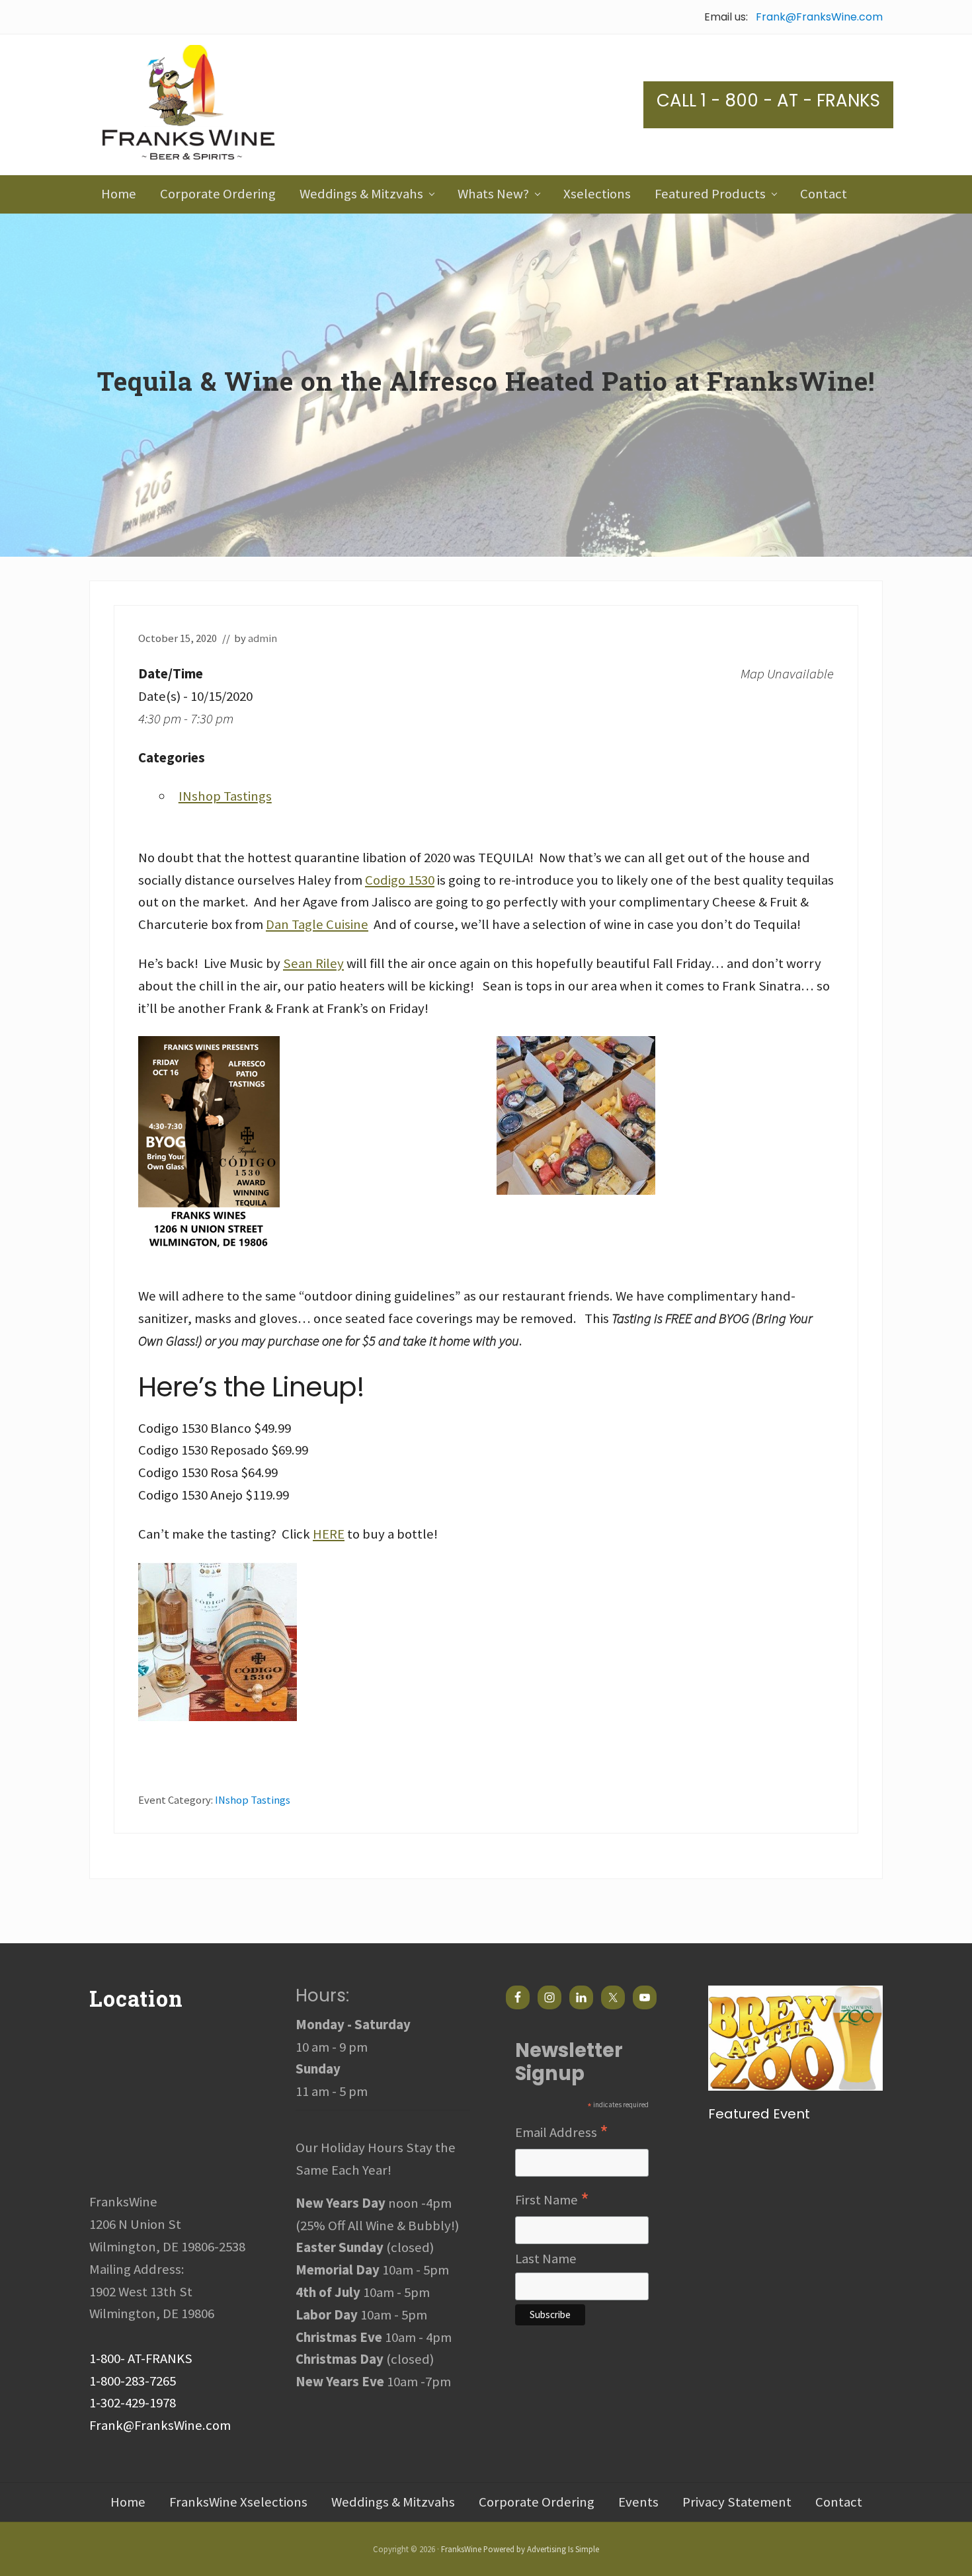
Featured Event (759, 2114)
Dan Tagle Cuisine (317, 924)
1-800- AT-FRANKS (141, 2358)
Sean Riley (313, 963)
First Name (552, 2200)
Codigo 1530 (400, 880)
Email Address (562, 2133)
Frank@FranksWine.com (819, 17)
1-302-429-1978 (133, 2403)
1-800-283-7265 (133, 2381)
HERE (329, 1534)
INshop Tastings (225, 796)
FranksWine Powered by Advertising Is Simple (520, 2549)
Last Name (546, 2259)
